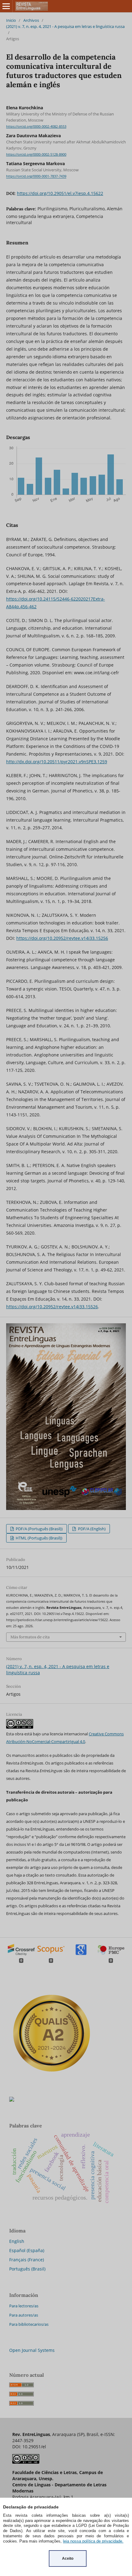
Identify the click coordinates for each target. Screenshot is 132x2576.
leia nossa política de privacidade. (93, 2541)
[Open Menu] (6, 6)
